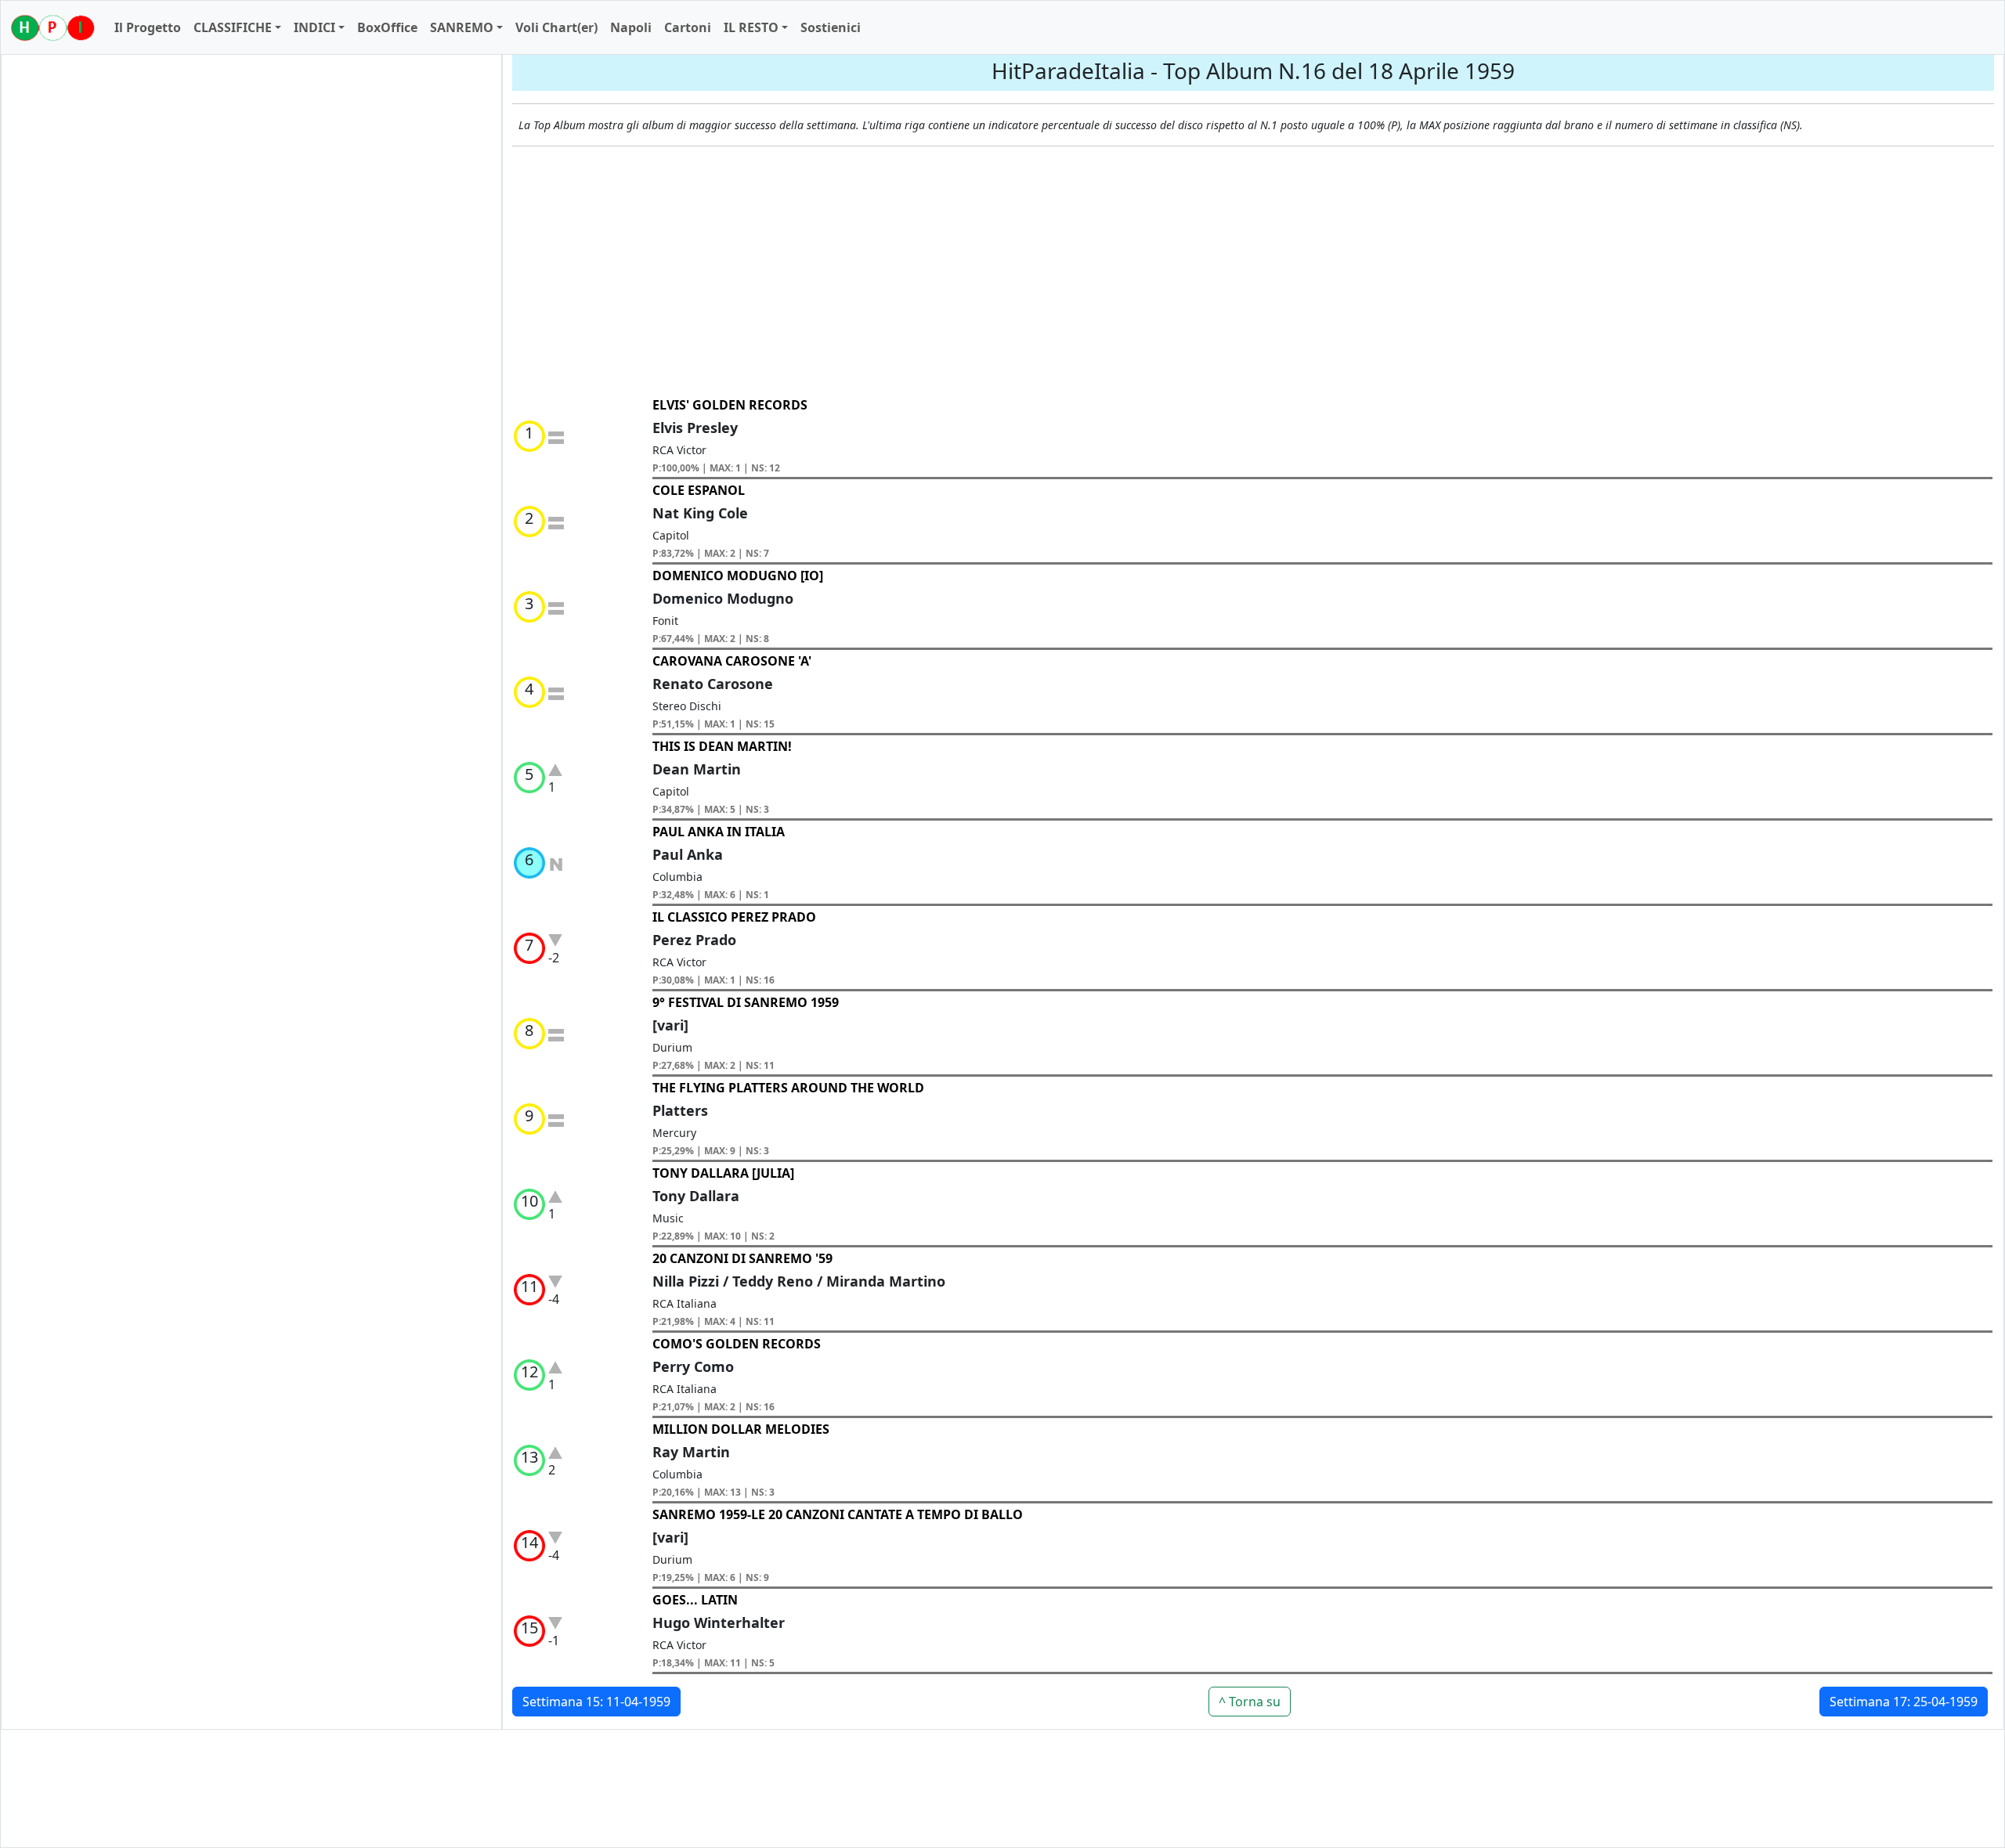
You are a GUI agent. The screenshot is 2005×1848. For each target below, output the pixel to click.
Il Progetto (148, 27)
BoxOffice (387, 27)
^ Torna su (1250, 1702)
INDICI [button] (314, 27)
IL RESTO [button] (751, 27)
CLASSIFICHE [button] (233, 27)
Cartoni (688, 27)
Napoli (631, 27)
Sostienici (831, 27)
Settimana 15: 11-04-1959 (596, 1702)
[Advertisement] (1253, 272)
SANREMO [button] (462, 27)
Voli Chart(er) (556, 27)
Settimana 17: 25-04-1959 (1904, 1702)
